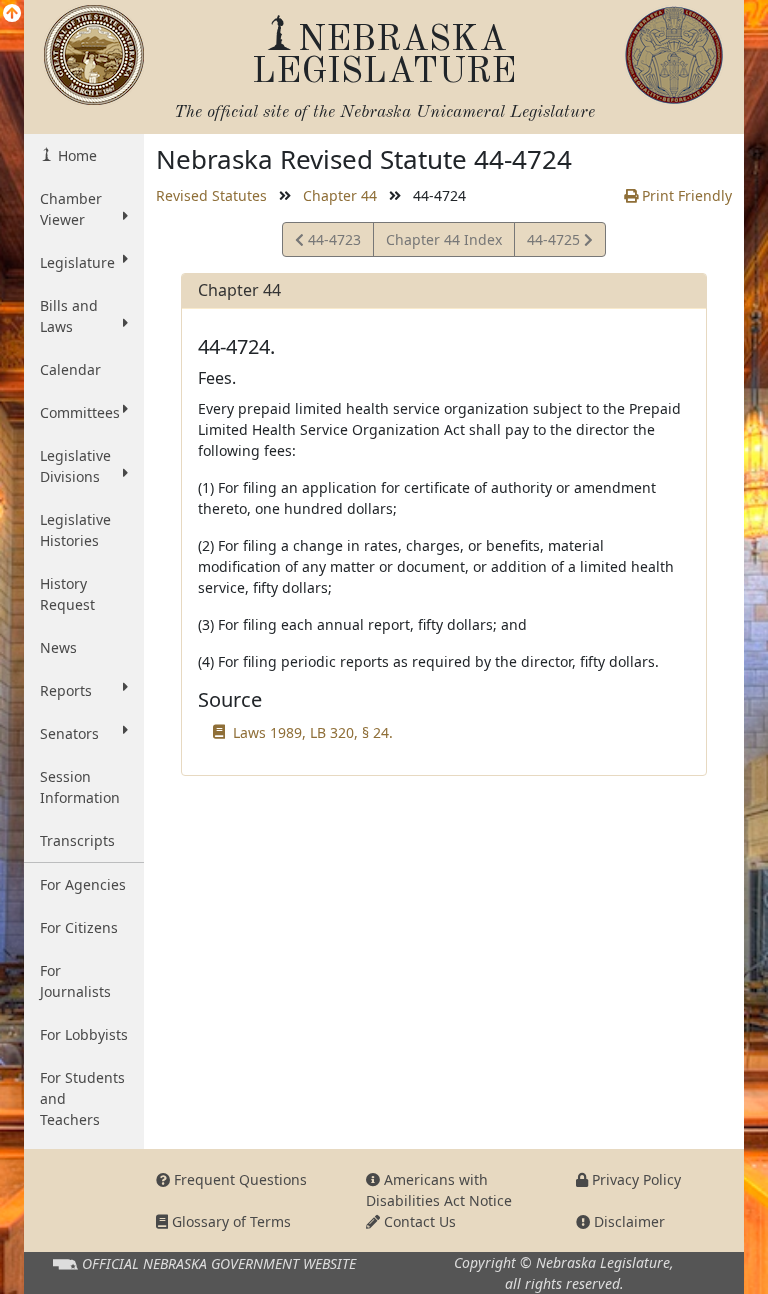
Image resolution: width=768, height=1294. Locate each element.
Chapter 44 (340, 195)
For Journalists (75, 981)
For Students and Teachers (82, 1098)
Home (75, 155)
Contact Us (418, 1221)
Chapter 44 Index (444, 239)
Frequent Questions (238, 1179)
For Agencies (83, 884)
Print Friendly (685, 195)
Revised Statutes (211, 195)
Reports (66, 690)
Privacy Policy (634, 1179)
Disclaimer (627, 1221)
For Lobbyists (84, 1034)
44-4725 (555, 243)
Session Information (80, 787)
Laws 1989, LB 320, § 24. (313, 732)
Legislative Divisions (75, 466)
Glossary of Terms (229, 1221)
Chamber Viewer (71, 209)
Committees (80, 412)
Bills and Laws (69, 316)
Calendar (70, 369)
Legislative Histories (75, 530)
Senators (69, 733)
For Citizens (79, 927)
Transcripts (77, 840)
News (58, 647)
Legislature (77, 262)
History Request (67, 594)
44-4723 (332, 243)
